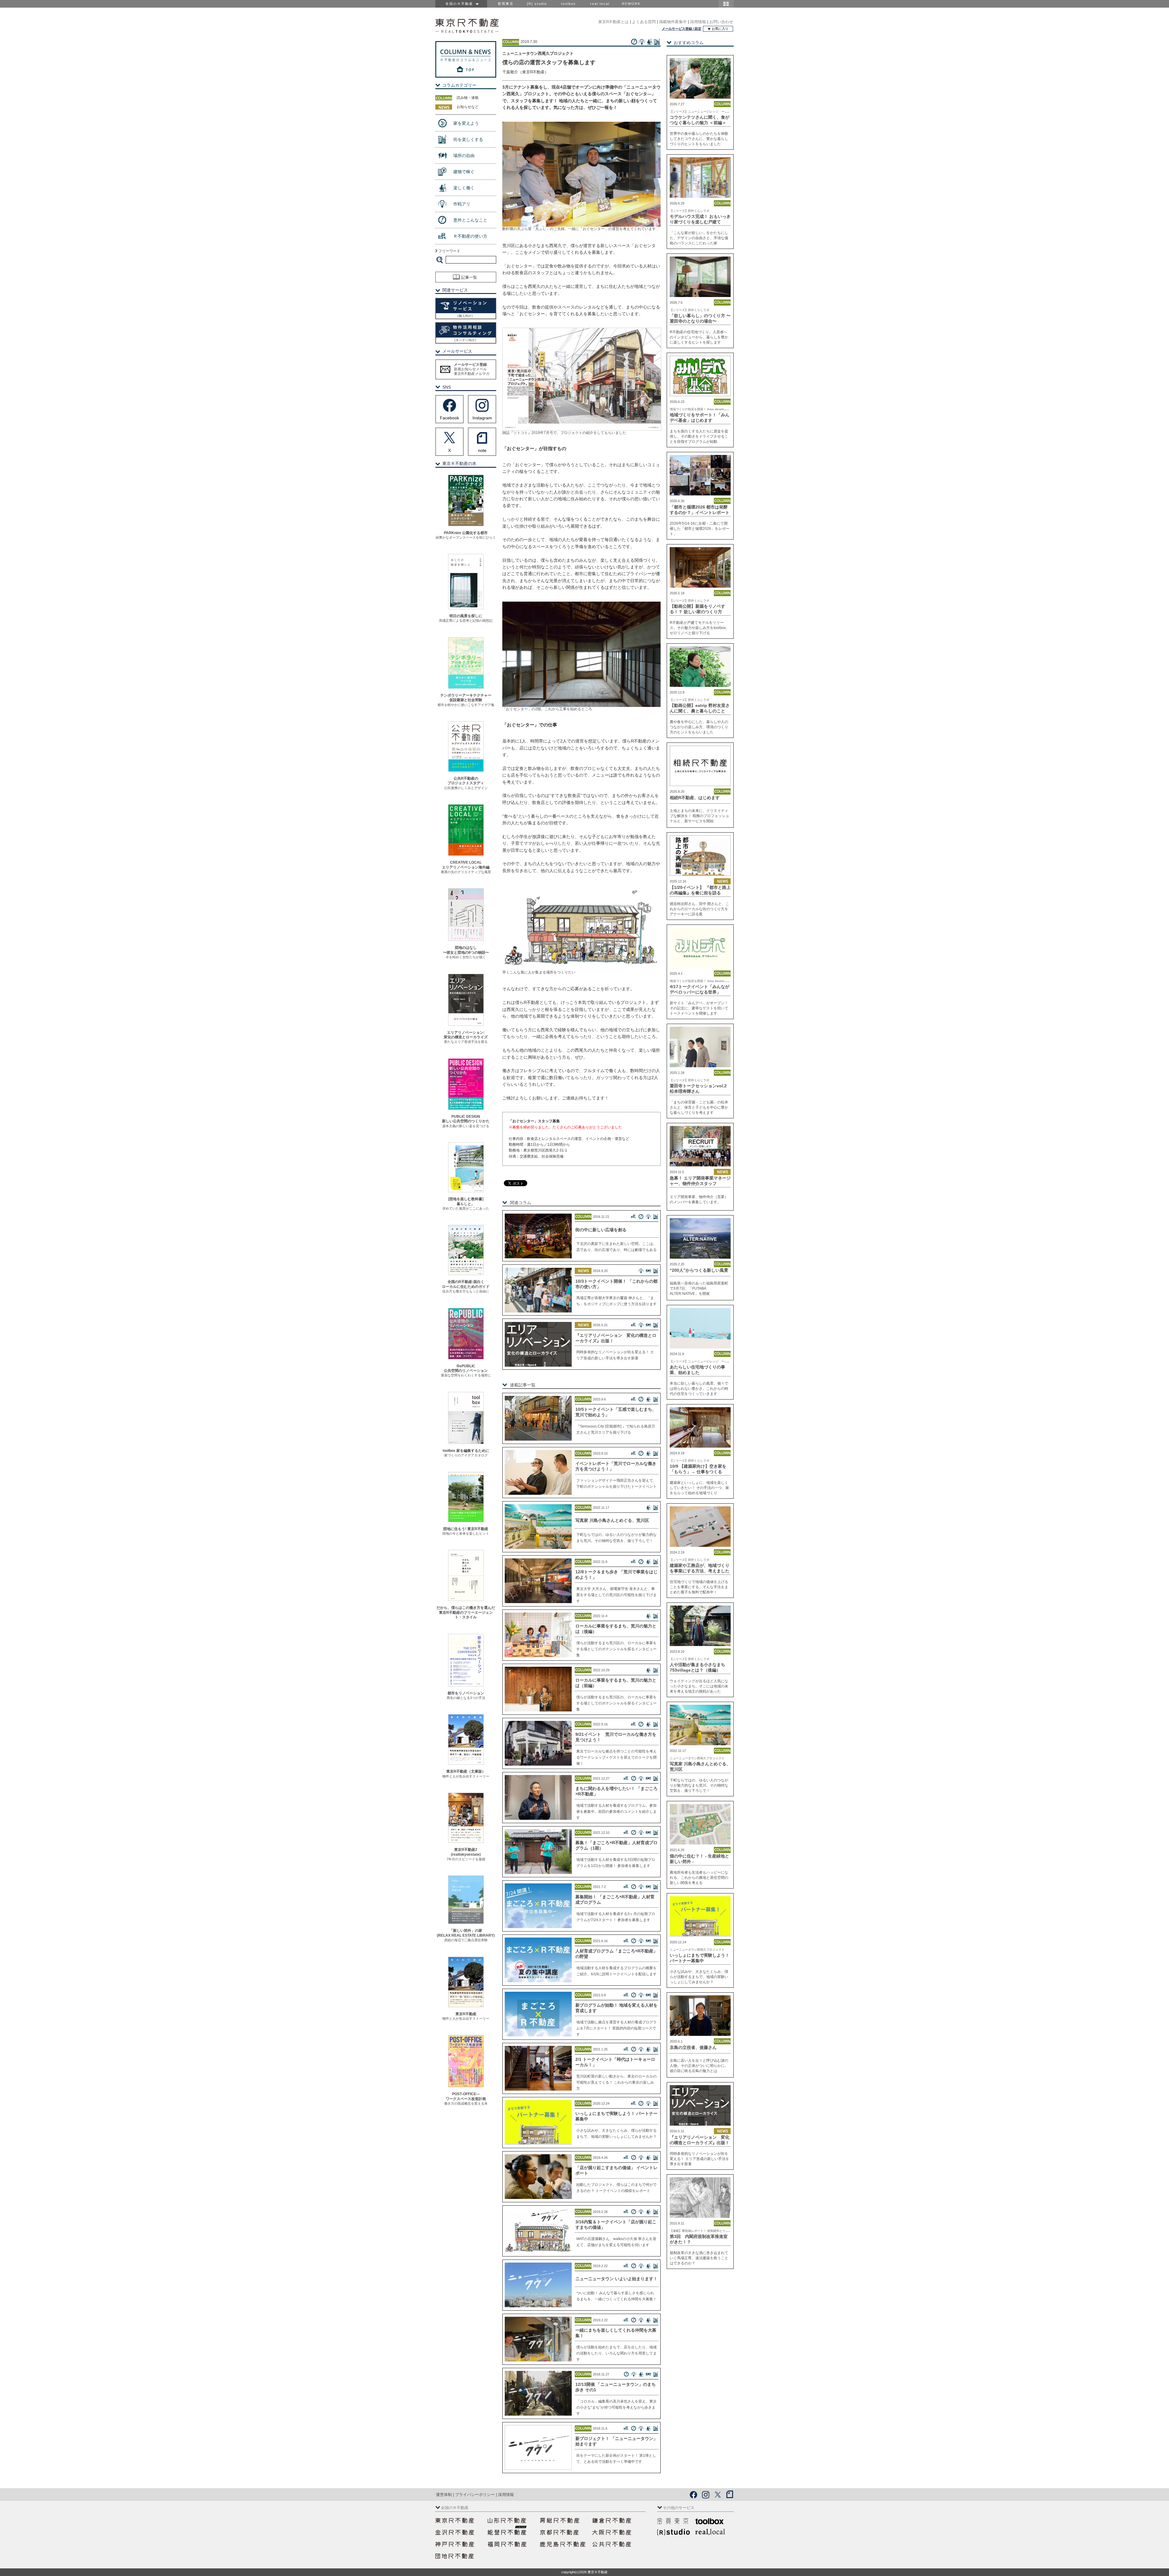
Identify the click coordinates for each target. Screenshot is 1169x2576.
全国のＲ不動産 (460, 4)
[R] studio (537, 4)
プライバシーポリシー (475, 2495)
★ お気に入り (718, 29)
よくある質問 (644, 22)
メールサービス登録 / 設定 (682, 29)
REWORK (631, 4)
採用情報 (698, 22)
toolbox (569, 4)
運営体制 (444, 2495)
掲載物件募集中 (673, 22)
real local (600, 4)
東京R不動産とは (613, 22)
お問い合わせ (721, 22)
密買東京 (506, 4)
